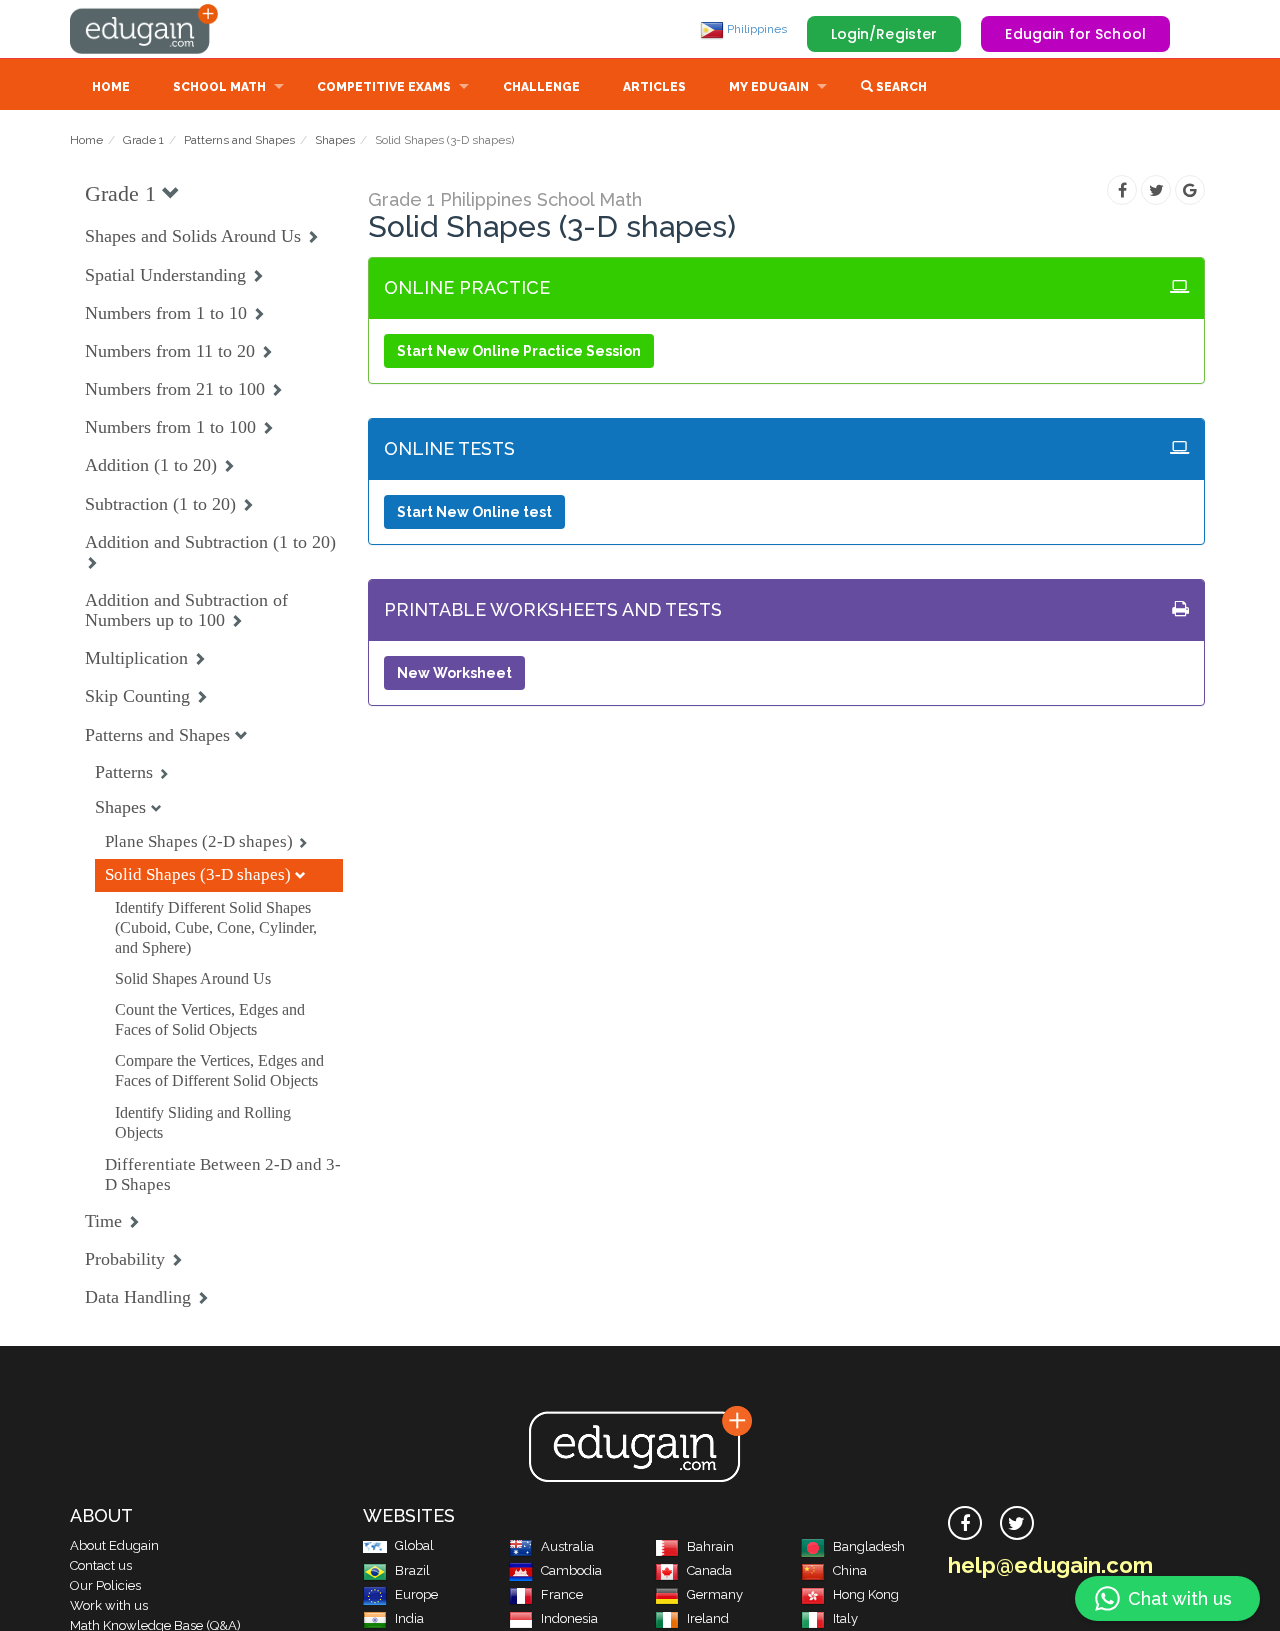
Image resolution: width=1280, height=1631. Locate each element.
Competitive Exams (384, 87)
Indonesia (569, 1618)
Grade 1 (143, 140)
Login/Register (884, 34)
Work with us (109, 1605)
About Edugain (114, 1545)
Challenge (541, 87)
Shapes (335, 140)
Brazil (412, 1570)
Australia (567, 1546)
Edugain (145, 29)
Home (111, 87)
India (409, 1618)
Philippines (755, 29)
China (850, 1570)
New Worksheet (454, 673)
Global (414, 1545)
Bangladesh (869, 1546)
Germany (715, 1594)
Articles (654, 87)
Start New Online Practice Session (519, 351)
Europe (416, 1594)
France (562, 1594)
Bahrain (710, 1546)
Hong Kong (866, 1594)
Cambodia (571, 1570)
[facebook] (965, 1523)
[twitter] (1017, 1523)
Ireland (708, 1618)
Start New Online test (474, 512)
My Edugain (769, 87)
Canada (709, 1570)
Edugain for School (1075, 34)
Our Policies (105, 1585)
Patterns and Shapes (239, 140)
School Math (219, 87)
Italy (845, 1618)
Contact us (101, 1565)
